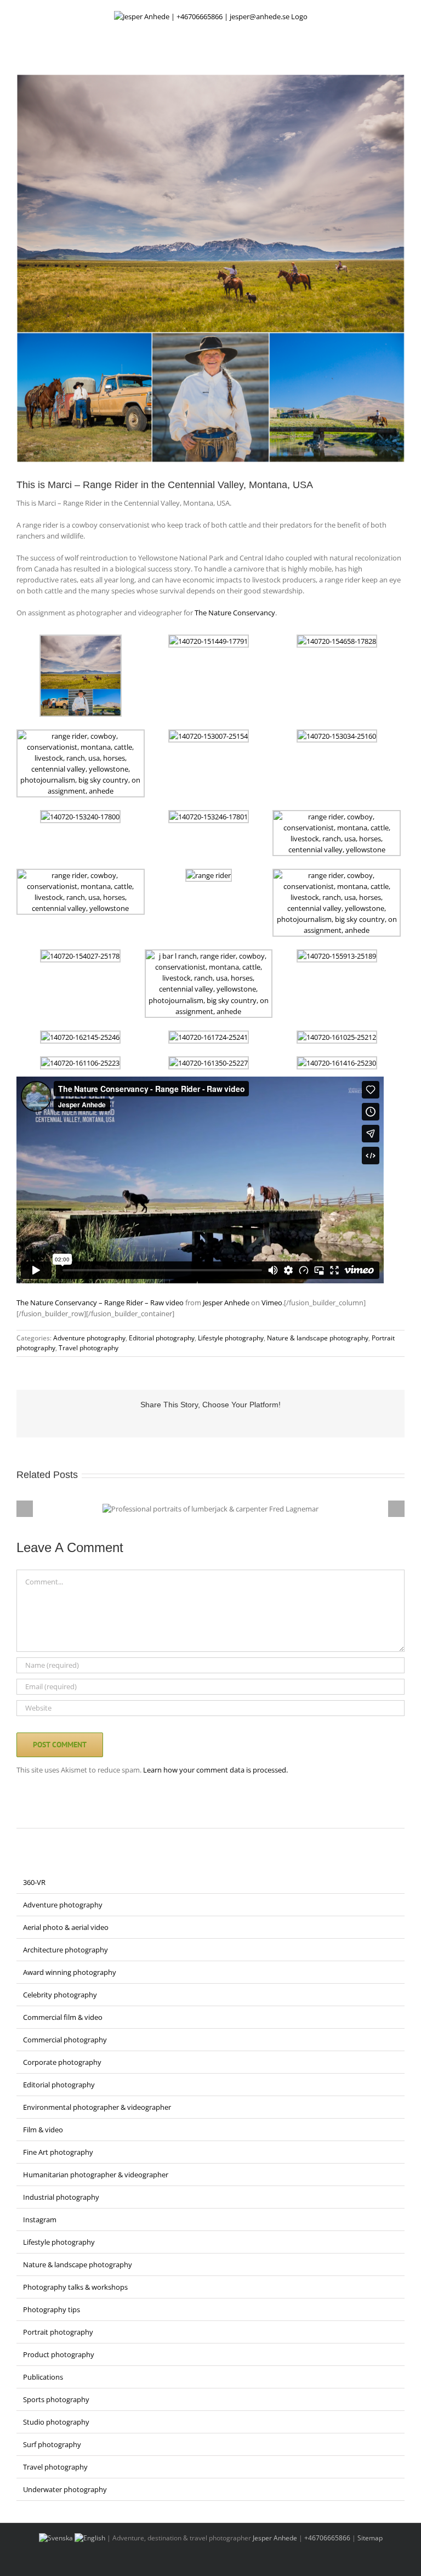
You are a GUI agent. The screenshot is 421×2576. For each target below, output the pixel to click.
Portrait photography (58, 2332)
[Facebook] (20, 1815)
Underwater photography (65, 2489)
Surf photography (52, 2444)
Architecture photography (66, 1950)
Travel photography (89, 1348)
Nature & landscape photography (318, 1338)
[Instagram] (34, 1815)
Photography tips (52, 2309)
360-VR (34, 1882)
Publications (43, 2377)
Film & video (43, 2130)
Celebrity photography (60, 1995)
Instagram (40, 2220)
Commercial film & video (63, 2017)
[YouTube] (62, 1815)
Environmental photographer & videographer (97, 2107)
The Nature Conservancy (235, 613)
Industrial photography (61, 2197)
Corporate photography (62, 2062)
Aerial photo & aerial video (66, 1927)
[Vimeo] (77, 1815)
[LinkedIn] (48, 1815)
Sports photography (56, 2399)
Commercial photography (65, 2040)
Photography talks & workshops (75, 2287)
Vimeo (272, 1303)
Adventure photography (89, 1338)
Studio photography (56, 2422)
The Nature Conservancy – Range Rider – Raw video (100, 1303)
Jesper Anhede (226, 1303)
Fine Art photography (58, 2152)
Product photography (59, 2354)
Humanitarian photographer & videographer (96, 2175)
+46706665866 (327, 2538)
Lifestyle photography (231, 1338)
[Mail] (91, 1815)
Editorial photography (162, 1338)
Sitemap (370, 2538)
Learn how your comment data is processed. (215, 1770)
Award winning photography (70, 1972)
